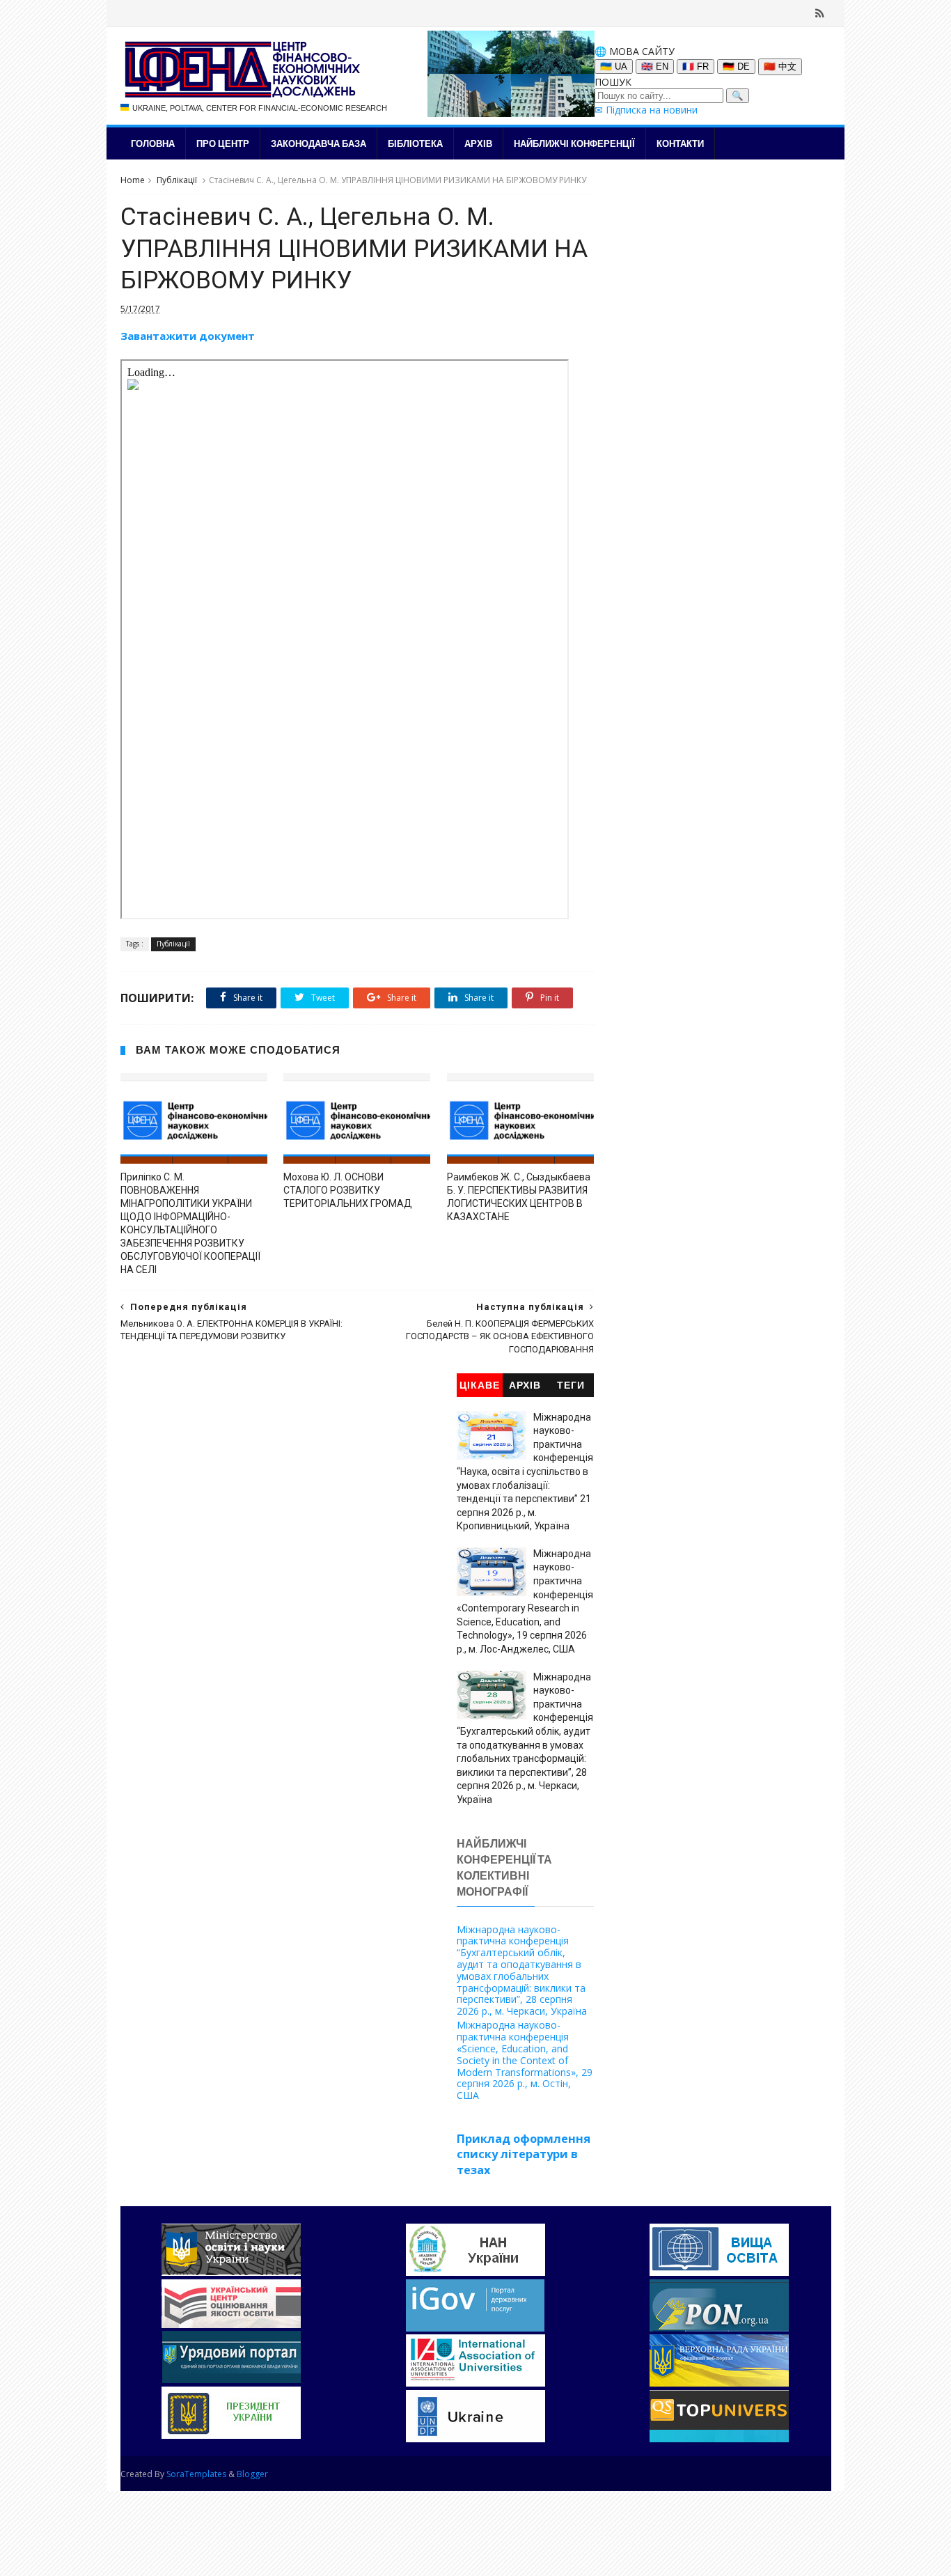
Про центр (223, 143)
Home (133, 180)
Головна (153, 143)
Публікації (177, 180)
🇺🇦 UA (614, 67)
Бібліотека (415, 143)
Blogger (252, 2474)
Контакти (680, 143)
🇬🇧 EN (655, 67)
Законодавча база (319, 143)
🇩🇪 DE (736, 67)
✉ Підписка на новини (646, 110)
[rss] (820, 13)
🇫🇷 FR (695, 67)
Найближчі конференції (574, 143)
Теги (571, 1385)
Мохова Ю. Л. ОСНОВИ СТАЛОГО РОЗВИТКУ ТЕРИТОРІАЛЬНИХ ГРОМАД (348, 1190)
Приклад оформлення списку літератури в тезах (524, 2155)
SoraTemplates (196, 2474)
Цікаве (480, 1385)
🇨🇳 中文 (780, 67)
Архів (478, 143)
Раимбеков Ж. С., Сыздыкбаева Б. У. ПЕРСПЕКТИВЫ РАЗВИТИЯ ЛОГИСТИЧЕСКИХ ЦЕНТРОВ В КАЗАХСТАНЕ (519, 1197)
